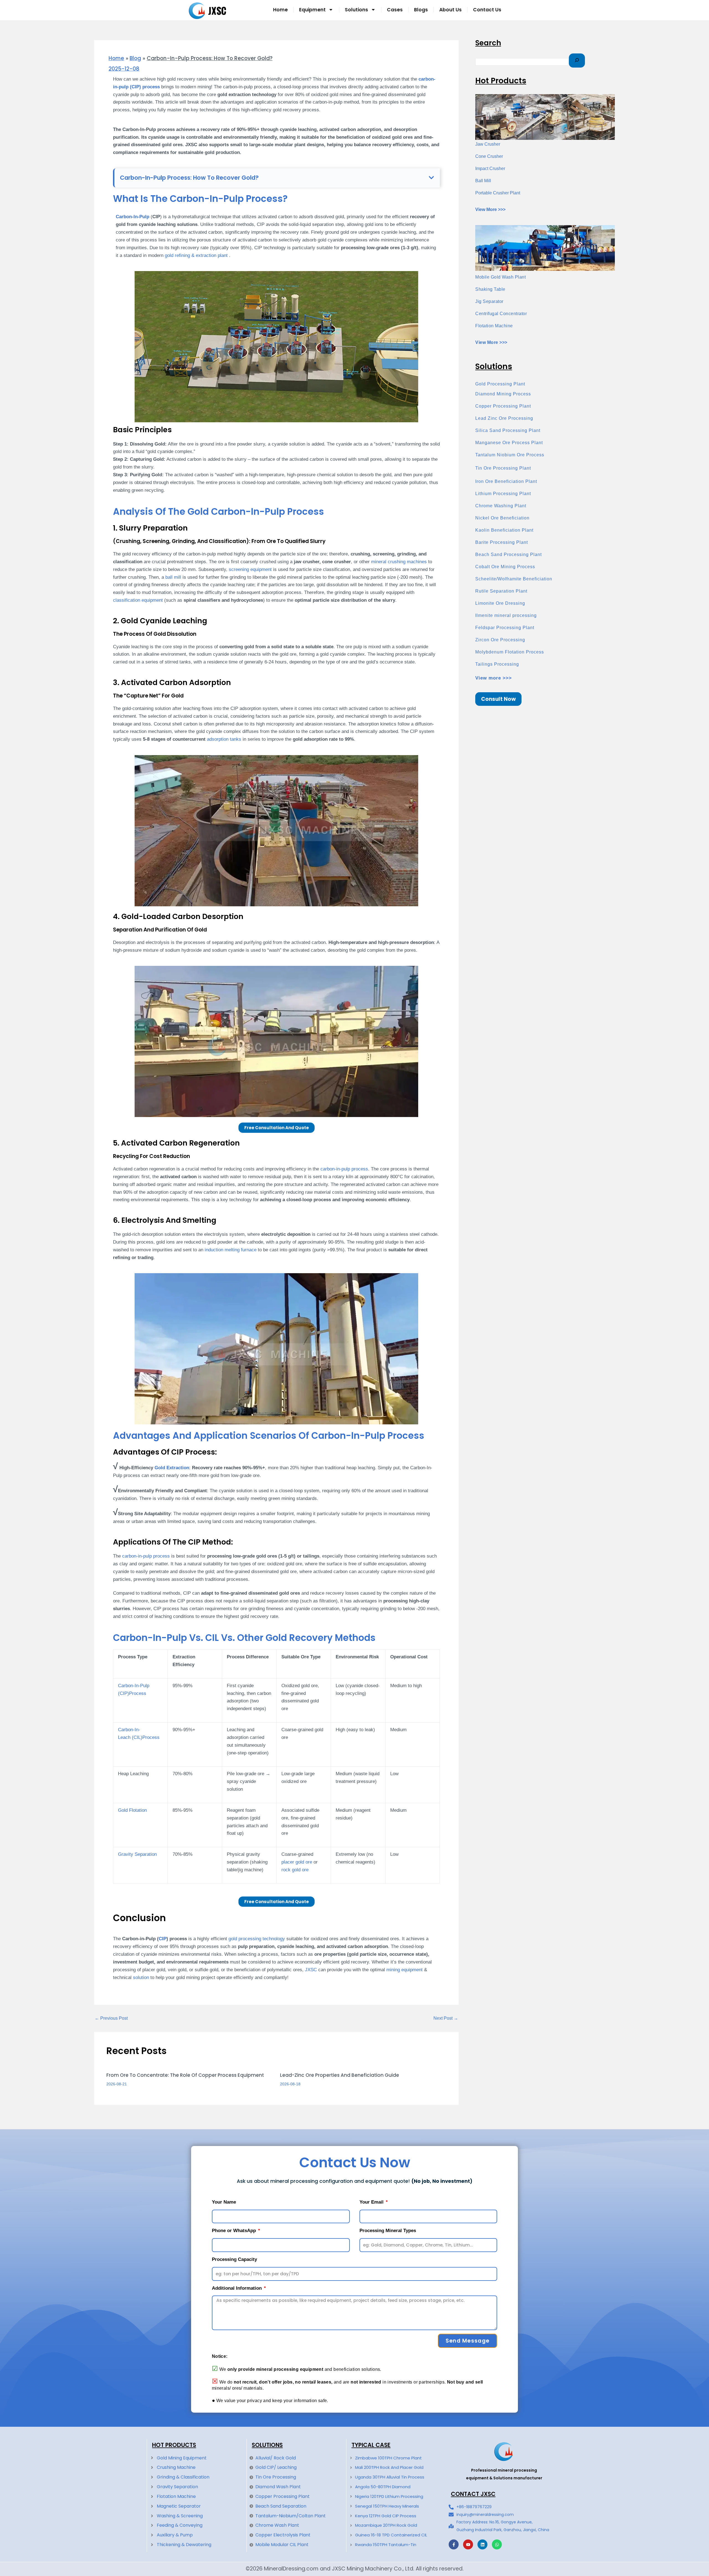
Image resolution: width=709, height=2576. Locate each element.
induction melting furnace (231, 1250)
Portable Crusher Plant (498, 193)
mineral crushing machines (399, 562)
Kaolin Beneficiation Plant (504, 530)
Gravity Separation (137, 1854)
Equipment (312, 10)
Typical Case (371, 2445)
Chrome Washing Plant (501, 506)
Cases (395, 10)
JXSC (311, 1970)
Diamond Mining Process (503, 394)
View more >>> (494, 678)
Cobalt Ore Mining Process (505, 567)
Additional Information (237, 2288)
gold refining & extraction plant (197, 255)
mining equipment (404, 1970)
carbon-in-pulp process (344, 1169)
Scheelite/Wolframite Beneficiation (514, 579)
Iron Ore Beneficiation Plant (506, 481)
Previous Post (111, 2018)
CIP (163, 1939)
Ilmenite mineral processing (506, 615)
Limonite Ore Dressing (500, 603)
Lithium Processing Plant (503, 494)
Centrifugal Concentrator (501, 314)
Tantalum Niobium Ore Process (510, 455)
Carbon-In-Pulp (133, 217)
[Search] (577, 61)
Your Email (372, 2202)
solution (141, 1977)
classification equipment (138, 600)
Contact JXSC (473, 2494)
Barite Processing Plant (502, 542)
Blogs (421, 10)
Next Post (446, 2018)
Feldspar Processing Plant (505, 628)
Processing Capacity (234, 2259)
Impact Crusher (490, 168)
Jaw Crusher (488, 144)
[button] (431, 178)
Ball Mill (483, 181)
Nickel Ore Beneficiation (502, 518)
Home (280, 10)
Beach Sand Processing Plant (508, 554)
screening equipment (250, 569)
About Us (450, 10)
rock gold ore (295, 1870)
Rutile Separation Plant (501, 591)
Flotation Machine (494, 326)
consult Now (498, 699)
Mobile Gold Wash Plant (500, 277)
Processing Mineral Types (388, 2231)
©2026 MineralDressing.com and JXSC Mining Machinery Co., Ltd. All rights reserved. (355, 2569)
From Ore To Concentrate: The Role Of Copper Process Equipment (185, 2075)
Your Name (224, 2202)
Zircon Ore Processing (500, 640)
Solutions (356, 10)
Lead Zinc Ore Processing (504, 418)
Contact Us (487, 10)
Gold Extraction (172, 1468)
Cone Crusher (489, 156)
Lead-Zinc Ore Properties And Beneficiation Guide (340, 2075)
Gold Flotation (132, 1810)
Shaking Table (490, 289)
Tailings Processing (497, 664)
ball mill (173, 577)
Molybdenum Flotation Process (510, 652)
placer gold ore (297, 1862)
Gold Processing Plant (500, 384)
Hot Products (174, 2445)
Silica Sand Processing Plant (508, 430)
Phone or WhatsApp (235, 2231)
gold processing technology (257, 1939)
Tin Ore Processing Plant (503, 468)
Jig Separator (489, 301)
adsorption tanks (224, 739)
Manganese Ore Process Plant (509, 443)
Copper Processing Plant (503, 406)
